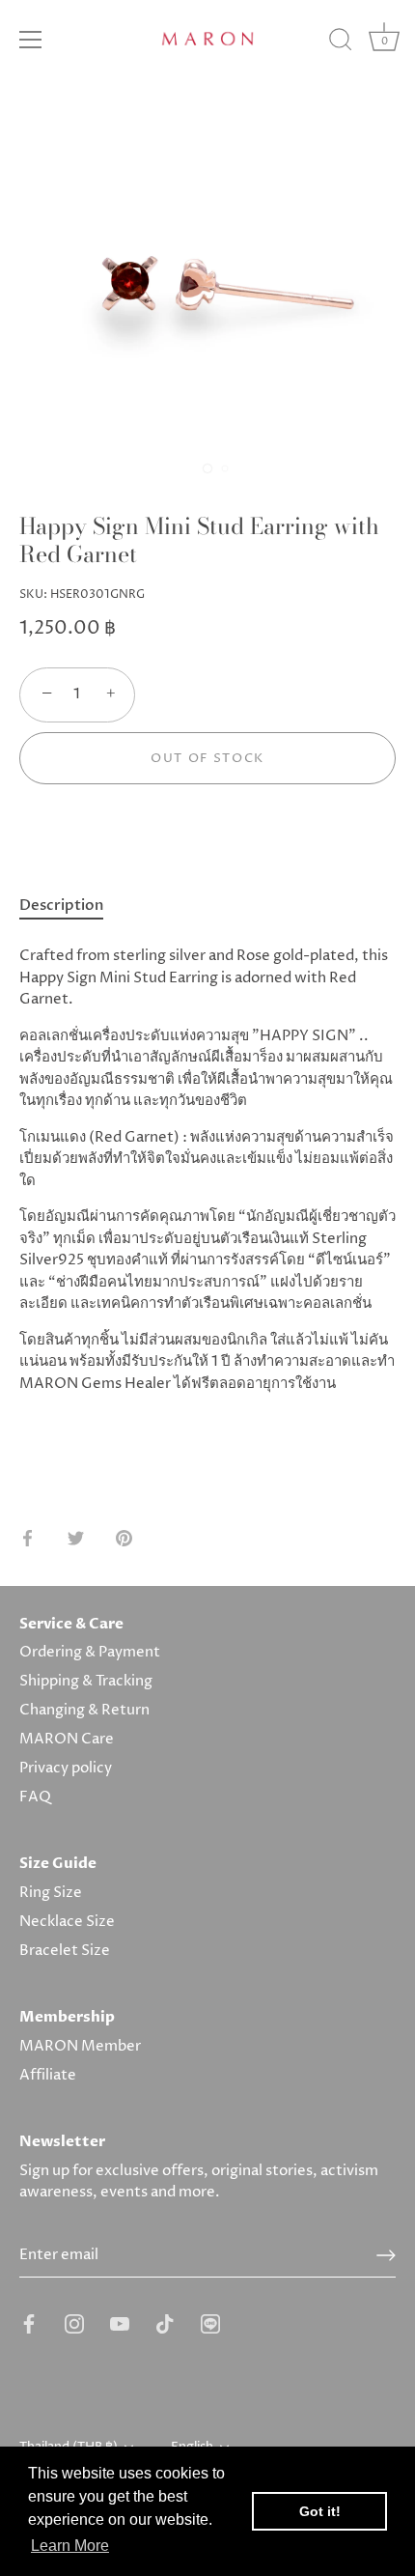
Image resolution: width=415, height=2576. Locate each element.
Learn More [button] (70, 2546)
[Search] (341, 42)
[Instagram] (74, 2323)
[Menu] (31, 40)
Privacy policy (66, 1768)
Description (61, 905)
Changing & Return (84, 1710)
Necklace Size (67, 1922)
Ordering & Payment (90, 1652)
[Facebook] (29, 2323)
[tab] (71, 906)
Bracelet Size (65, 1951)
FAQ (35, 1797)
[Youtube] (120, 2323)
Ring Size (51, 1893)
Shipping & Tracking (86, 1681)
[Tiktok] (165, 2323)
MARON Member (80, 2046)
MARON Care (67, 1739)
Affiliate (48, 2075)
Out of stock (207, 758)
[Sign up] (386, 2255)
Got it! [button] (320, 2511)
